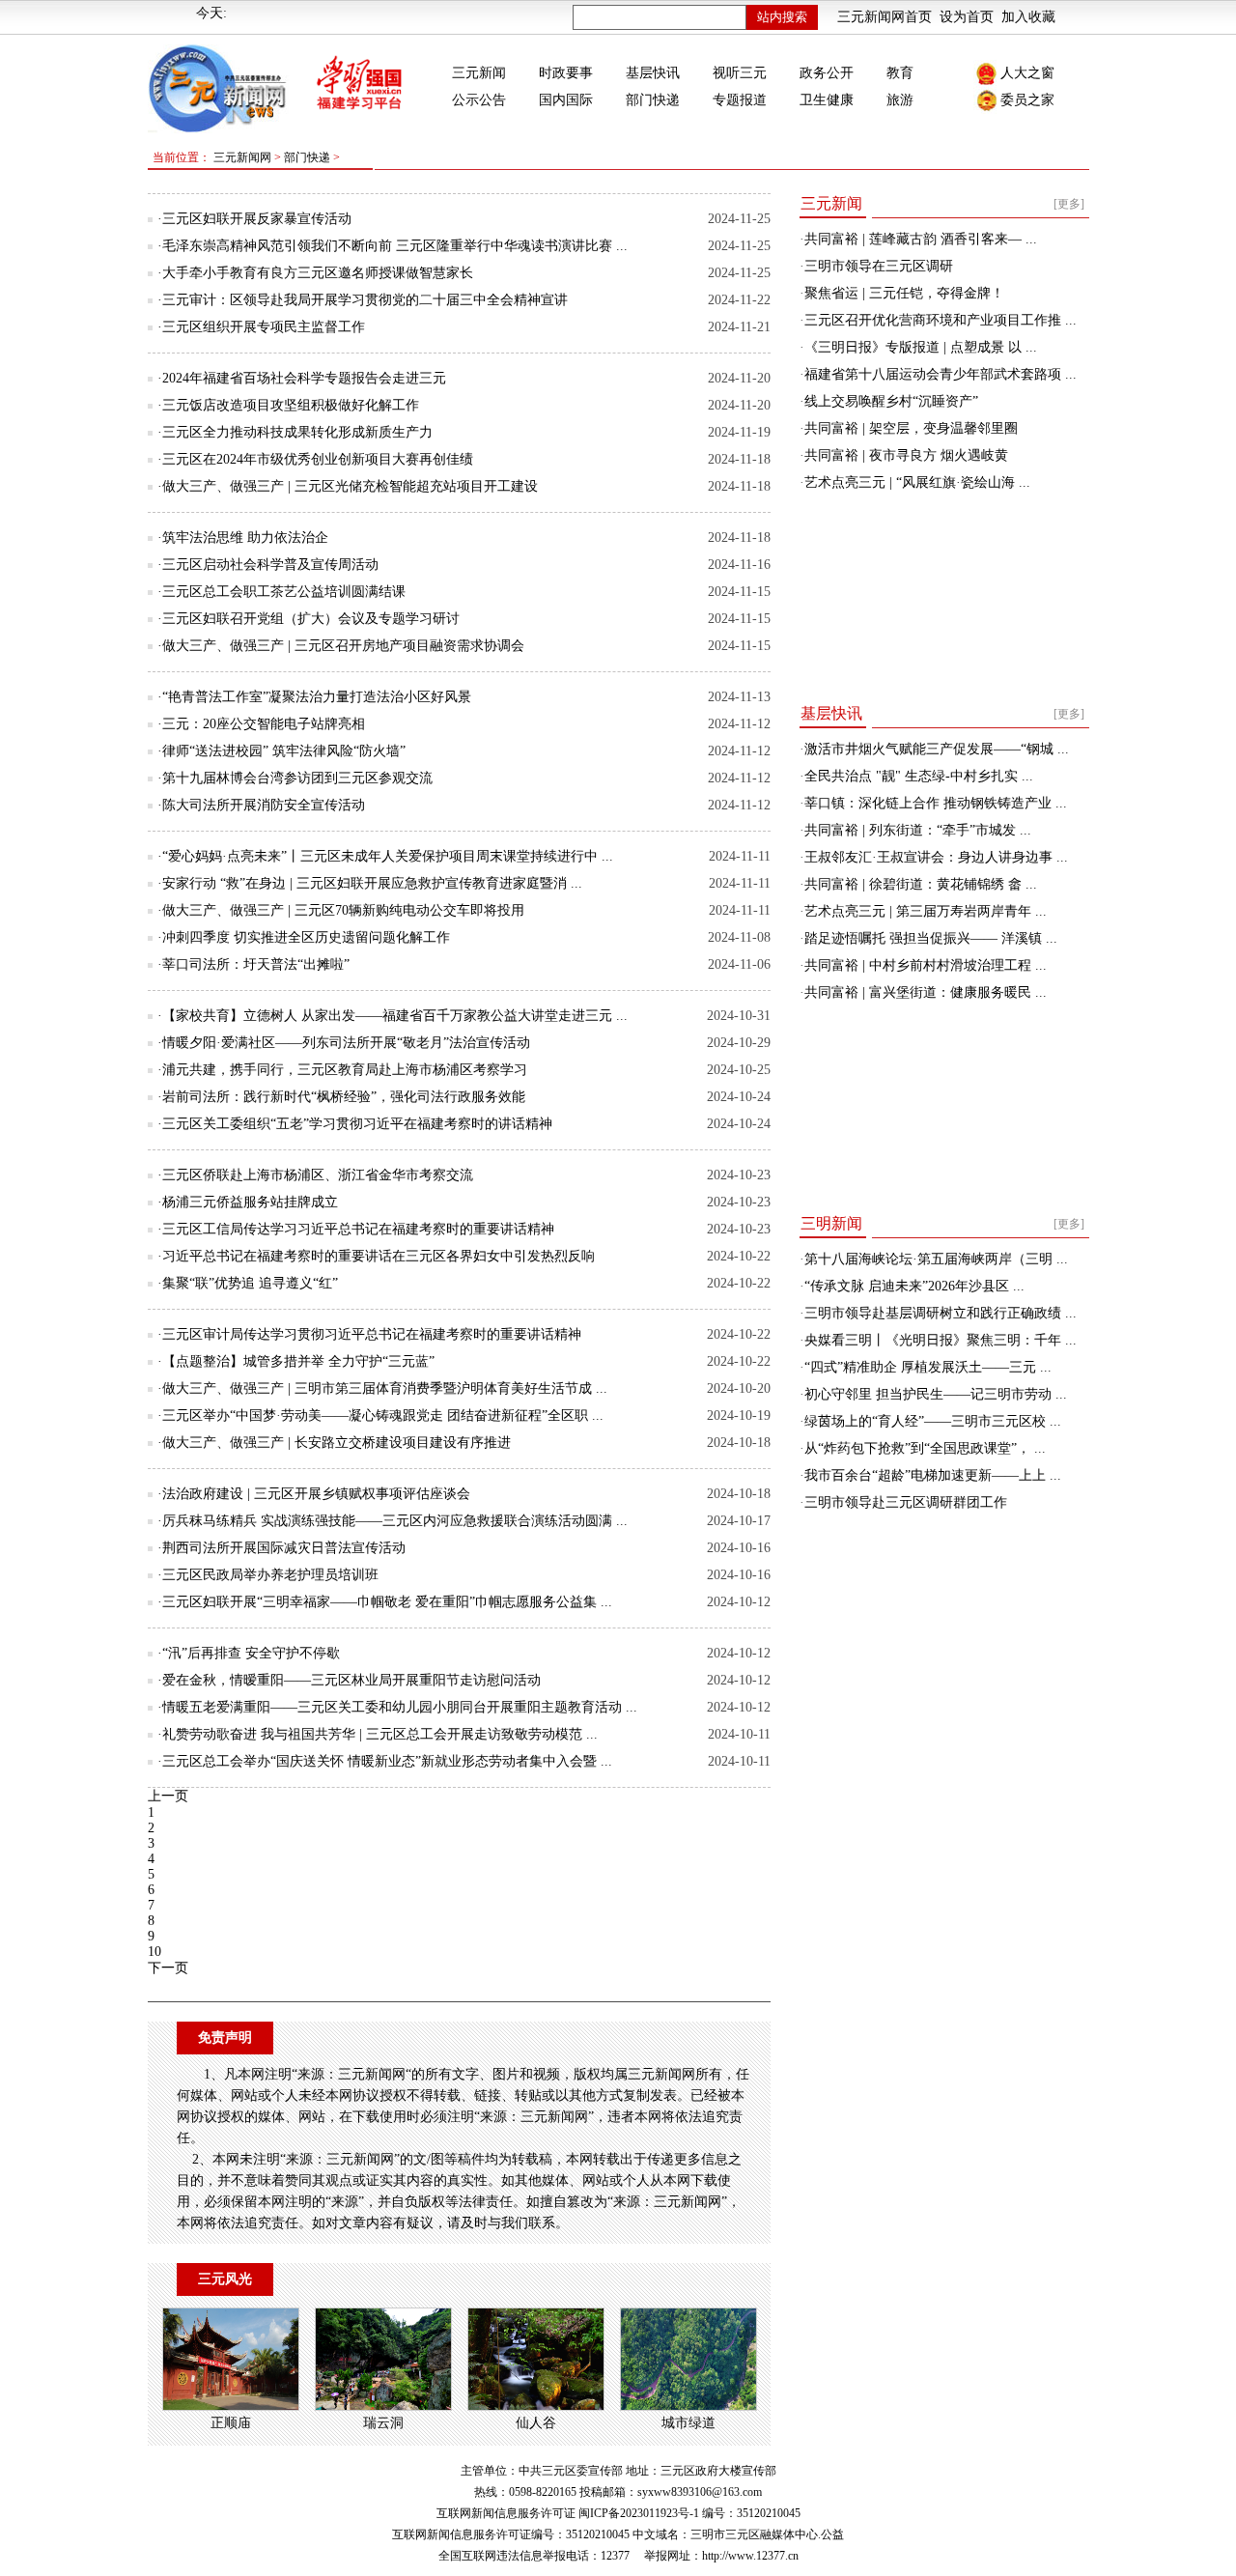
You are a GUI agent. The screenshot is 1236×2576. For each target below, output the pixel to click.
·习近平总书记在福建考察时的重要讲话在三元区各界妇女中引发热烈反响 (376, 1256)
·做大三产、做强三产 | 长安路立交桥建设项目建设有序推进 (334, 1443)
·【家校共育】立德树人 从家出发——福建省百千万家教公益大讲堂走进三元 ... (393, 1016)
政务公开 (827, 73)
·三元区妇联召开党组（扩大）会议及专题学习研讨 (309, 619)
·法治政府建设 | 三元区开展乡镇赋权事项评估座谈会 (314, 1494)
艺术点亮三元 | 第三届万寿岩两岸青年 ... (926, 911)
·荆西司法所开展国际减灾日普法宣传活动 (281, 1548)
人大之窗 (1027, 73)
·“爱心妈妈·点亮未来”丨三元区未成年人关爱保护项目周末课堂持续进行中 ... (385, 856)
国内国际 (566, 100)
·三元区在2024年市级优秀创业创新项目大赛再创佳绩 (315, 459)
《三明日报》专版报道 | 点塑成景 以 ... (921, 347)
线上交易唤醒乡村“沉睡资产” (891, 401)
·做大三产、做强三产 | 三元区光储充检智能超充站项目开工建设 (348, 486)
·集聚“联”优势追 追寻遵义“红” (248, 1283)
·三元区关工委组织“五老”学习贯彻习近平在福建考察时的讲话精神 (355, 1124)
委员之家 (1027, 100)
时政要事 (566, 73)
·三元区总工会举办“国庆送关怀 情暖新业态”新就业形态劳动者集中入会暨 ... (385, 1761)
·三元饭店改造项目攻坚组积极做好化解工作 (288, 405)
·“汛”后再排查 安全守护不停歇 (249, 1653)
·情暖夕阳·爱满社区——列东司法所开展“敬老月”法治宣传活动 (344, 1043)
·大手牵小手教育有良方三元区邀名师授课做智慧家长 (315, 273)
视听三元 (740, 73)
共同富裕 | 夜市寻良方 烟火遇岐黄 (906, 455)
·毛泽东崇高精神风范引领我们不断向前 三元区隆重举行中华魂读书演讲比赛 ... (393, 246)
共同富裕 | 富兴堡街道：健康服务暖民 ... (926, 992)
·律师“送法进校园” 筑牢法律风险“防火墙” (281, 751)
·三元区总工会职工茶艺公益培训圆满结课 (281, 592)
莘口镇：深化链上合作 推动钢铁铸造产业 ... (936, 803)
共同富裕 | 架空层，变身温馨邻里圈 (911, 428)
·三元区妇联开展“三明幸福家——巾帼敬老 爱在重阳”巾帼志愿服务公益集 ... (385, 1602)
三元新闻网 (242, 157)
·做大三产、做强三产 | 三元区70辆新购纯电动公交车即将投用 (341, 910)
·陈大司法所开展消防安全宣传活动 (261, 805)
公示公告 (479, 100)
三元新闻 (479, 73)
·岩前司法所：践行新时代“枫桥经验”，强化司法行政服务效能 (341, 1097)
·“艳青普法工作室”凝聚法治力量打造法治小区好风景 (314, 697)
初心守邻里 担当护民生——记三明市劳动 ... (936, 1394)
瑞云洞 (383, 2423)
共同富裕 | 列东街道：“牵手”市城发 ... (918, 830)
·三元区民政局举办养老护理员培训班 (268, 1575)
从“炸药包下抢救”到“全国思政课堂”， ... (925, 1448)
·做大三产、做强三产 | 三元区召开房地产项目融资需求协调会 (341, 646)
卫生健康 (827, 100)
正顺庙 (231, 2423)
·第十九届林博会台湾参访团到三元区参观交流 (295, 778)
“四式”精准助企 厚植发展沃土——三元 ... (928, 1367)
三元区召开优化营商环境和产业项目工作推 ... (941, 320)
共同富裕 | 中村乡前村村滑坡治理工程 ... (926, 965)
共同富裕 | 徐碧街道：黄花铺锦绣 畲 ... (921, 884)
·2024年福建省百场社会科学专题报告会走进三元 (302, 378)
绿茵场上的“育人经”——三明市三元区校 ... (933, 1421)
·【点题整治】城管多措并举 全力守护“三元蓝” (296, 1361)
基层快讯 (653, 73)
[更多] (1069, 204)
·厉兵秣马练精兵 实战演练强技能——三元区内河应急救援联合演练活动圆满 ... (393, 1521)
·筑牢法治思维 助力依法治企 (243, 538)
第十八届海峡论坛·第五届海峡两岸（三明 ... (936, 1259)
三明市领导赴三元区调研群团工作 (906, 1502)
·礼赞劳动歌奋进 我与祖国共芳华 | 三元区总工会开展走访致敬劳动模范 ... (378, 1734)
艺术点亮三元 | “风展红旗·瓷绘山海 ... (917, 482)
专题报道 (740, 100)
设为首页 (967, 17)
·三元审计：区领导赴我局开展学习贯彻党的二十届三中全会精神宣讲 (363, 300)
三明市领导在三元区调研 (879, 266)
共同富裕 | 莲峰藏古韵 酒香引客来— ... (921, 239)
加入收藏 (1028, 17)
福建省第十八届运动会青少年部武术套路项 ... (941, 374)
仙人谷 (536, 2423)
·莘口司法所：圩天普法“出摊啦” (253, 964)
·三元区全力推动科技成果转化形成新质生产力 (295, 432)
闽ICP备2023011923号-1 (639, 2513)
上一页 (168, 1796)
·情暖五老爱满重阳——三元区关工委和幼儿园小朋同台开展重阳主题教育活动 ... (397, 1707)
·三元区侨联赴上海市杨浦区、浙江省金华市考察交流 (315, 1175)
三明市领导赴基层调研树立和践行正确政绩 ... (941, 1313)
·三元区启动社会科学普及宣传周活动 (268, 565)
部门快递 (653, 100)
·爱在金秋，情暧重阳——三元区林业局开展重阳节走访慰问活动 (349, 1680)
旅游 (900, 100)
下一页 (168, 1968)
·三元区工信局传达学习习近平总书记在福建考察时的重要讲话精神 (356, 1229)
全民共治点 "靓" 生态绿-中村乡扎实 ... (919, 776)
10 (154, 1952)
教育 (900, 73)
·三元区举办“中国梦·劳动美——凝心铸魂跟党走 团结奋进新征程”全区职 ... (380, 1415)
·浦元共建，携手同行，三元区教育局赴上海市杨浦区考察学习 (342, 1070)
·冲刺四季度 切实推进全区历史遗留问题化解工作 (304, 937)
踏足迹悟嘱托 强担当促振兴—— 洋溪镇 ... (931, 938)
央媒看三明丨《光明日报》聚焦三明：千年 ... (941, 1340)
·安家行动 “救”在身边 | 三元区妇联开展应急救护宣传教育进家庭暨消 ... (370, 883)
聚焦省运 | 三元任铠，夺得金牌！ (904, 293)
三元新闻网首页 (885, 17)
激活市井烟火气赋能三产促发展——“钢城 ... (937, 749)
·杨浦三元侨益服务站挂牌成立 (248, 1202)
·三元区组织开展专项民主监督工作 (261, 327)
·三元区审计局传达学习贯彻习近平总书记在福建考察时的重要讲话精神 (369, 1334)
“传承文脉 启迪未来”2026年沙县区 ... (914, 1286)
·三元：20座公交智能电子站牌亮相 (261, 724)
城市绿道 (688, 2423)
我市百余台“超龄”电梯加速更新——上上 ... (933, 1475)
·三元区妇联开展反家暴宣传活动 (254, 219)
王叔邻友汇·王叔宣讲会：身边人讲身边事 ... (936, 857)
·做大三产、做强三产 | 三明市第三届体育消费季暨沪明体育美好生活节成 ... (382, 1388)
